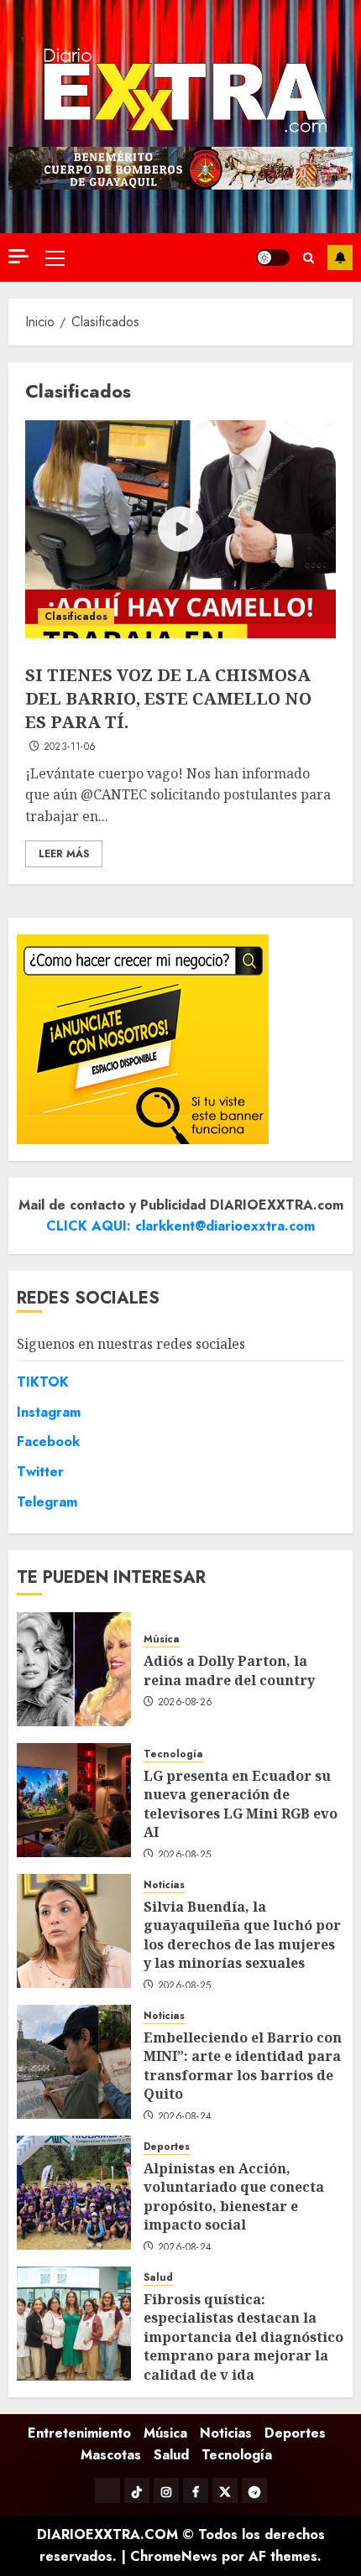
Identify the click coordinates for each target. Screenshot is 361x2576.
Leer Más (64, 854)
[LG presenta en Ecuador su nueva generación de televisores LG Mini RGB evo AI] (74, 1800)
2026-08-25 (185, 1855)
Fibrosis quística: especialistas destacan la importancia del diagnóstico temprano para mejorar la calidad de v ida (243, 2337)
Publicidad (340, 258)
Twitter (40, 1472)
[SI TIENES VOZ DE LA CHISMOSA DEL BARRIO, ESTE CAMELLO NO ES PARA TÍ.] (180, 529)
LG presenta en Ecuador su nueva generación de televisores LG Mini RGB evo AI (241, 1804)
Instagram (49, 1412)
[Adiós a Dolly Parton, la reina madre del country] (74, 1669)
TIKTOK (43, 1382)
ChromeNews (174, 2556)
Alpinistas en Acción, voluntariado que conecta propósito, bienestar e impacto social (234, 2196)
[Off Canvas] (18, 256)
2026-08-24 (185, 2117)
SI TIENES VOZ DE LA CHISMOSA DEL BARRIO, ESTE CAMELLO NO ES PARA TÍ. (168, 698)
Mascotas (111, 2455)
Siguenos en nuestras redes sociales (131, 1344)
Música (162, 1639)
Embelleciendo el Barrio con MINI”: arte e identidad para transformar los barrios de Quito (243, 2066)
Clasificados (76, 617)
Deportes (167, 2147)
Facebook (48, 1442)
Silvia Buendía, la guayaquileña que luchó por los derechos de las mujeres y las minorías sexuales (242, 1935)
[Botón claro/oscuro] (273, 258)
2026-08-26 (186, 1703)
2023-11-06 (70, 747)
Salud (158, 2278)
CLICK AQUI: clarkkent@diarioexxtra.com (180, 1226)
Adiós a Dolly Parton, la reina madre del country (229, 1670)
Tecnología (173, 1754)
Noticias (164, 1885)
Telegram (47, 1502)
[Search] (309, 258)
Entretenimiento (79, 2433)
